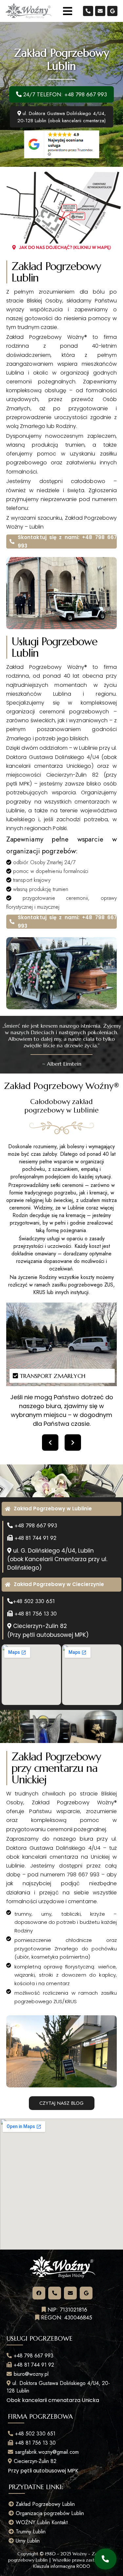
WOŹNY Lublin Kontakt (41, 2522)
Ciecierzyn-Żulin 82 (34, 2461)
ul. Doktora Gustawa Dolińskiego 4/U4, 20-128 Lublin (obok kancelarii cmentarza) (62, 117)
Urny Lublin (27, 2541)
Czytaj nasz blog (61, 2103)
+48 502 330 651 (34, 1601)
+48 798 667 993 (36, 1525)
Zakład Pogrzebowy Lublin (44, 2504)
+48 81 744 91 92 (35, 1538)
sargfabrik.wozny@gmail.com (46, 2452)
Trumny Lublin (30, 2532)
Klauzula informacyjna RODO (62, 2566)
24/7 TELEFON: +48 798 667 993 (64, 94)
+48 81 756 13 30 (35, 1614)
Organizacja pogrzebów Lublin (49, 2513)
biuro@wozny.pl (30, 2374)
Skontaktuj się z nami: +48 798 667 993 (67, 542)
